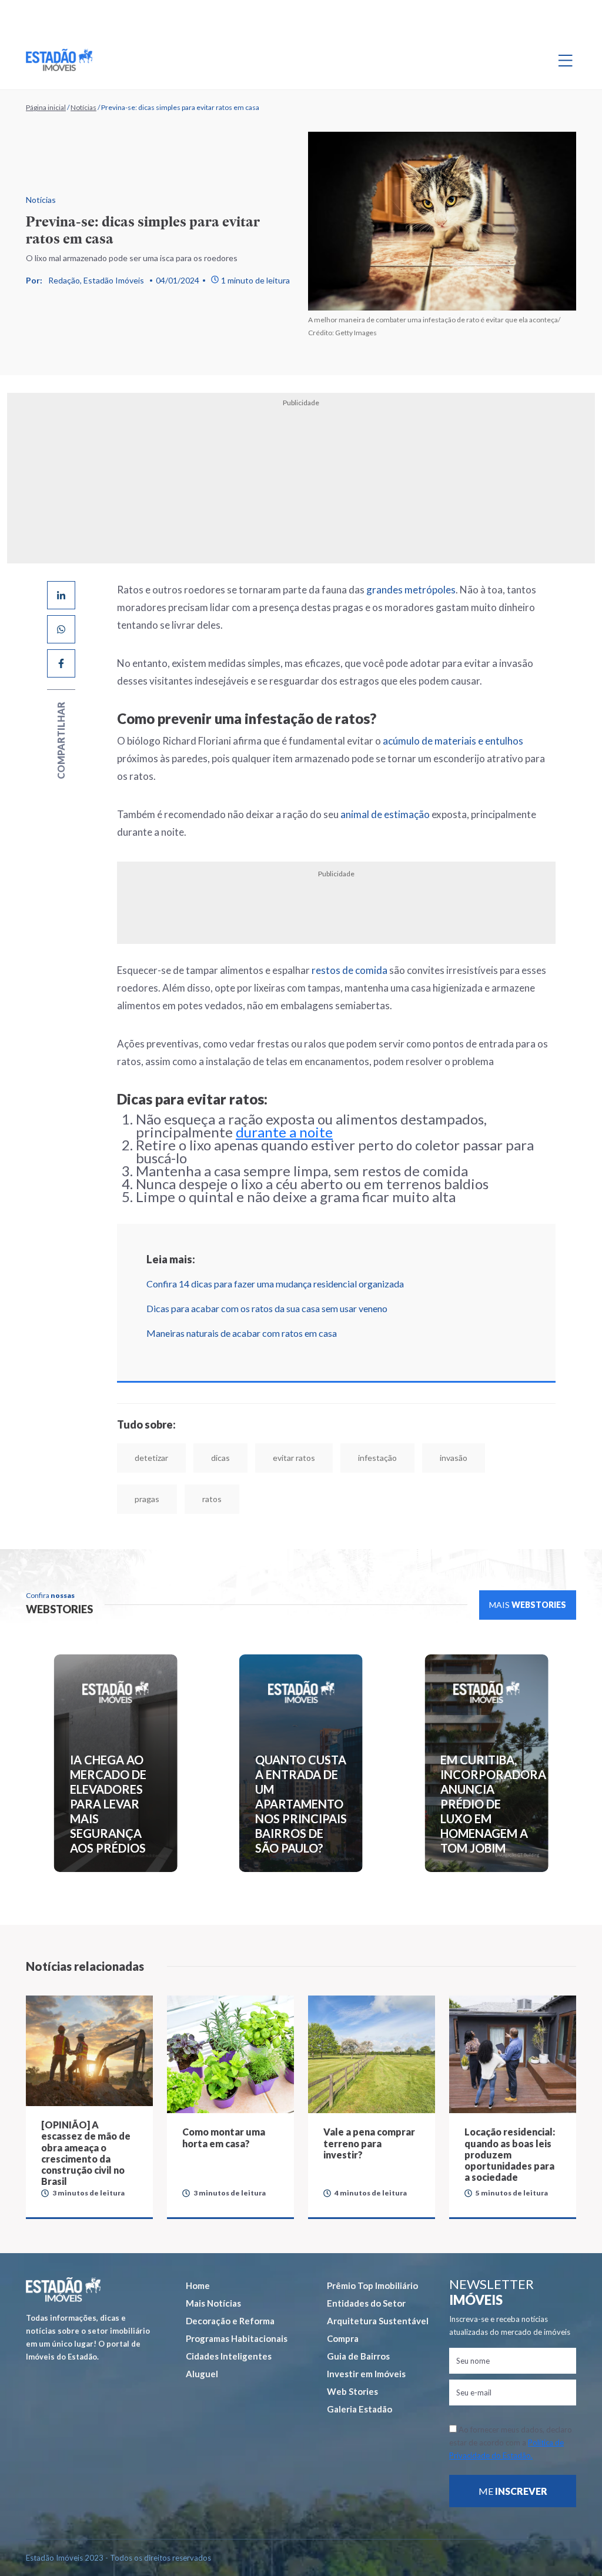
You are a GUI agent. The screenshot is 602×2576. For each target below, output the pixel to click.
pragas (147, 1499)
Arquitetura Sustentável (378, 2321)
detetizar (151, 1458)
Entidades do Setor (366, 2303)
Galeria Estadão (359, 2409)
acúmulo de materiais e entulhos (453, 741)
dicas (220, 1458)
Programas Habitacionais (237, 2338)
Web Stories (352, 2391)
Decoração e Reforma (230, 2321)
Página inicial (46, 107)
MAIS (528, 1605)
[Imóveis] (63, 2289)
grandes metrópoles (411, 590)
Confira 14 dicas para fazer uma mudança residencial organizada (275, 1284)
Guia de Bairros (358, 2356)
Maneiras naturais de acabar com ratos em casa (242, 1333)
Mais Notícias (213, 2303)
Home (198, 2285)
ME (513, 2491)
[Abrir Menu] (566, 60)
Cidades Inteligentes (229, 2356)
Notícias (83, 107)
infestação (377, 1458)
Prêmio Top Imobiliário (372, 2285)
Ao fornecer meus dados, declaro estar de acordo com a (511, 2442)
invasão (454, 1458)
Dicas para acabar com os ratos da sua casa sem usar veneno (267, 1308)
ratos (212, 1499)
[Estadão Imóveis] (59, 60)
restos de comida (350, 970)
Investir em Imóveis (366, 2374)
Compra (343, 2338)
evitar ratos (294, 1458)
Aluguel (202, 2374)
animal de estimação (385, 814)
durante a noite (284, 1132)
